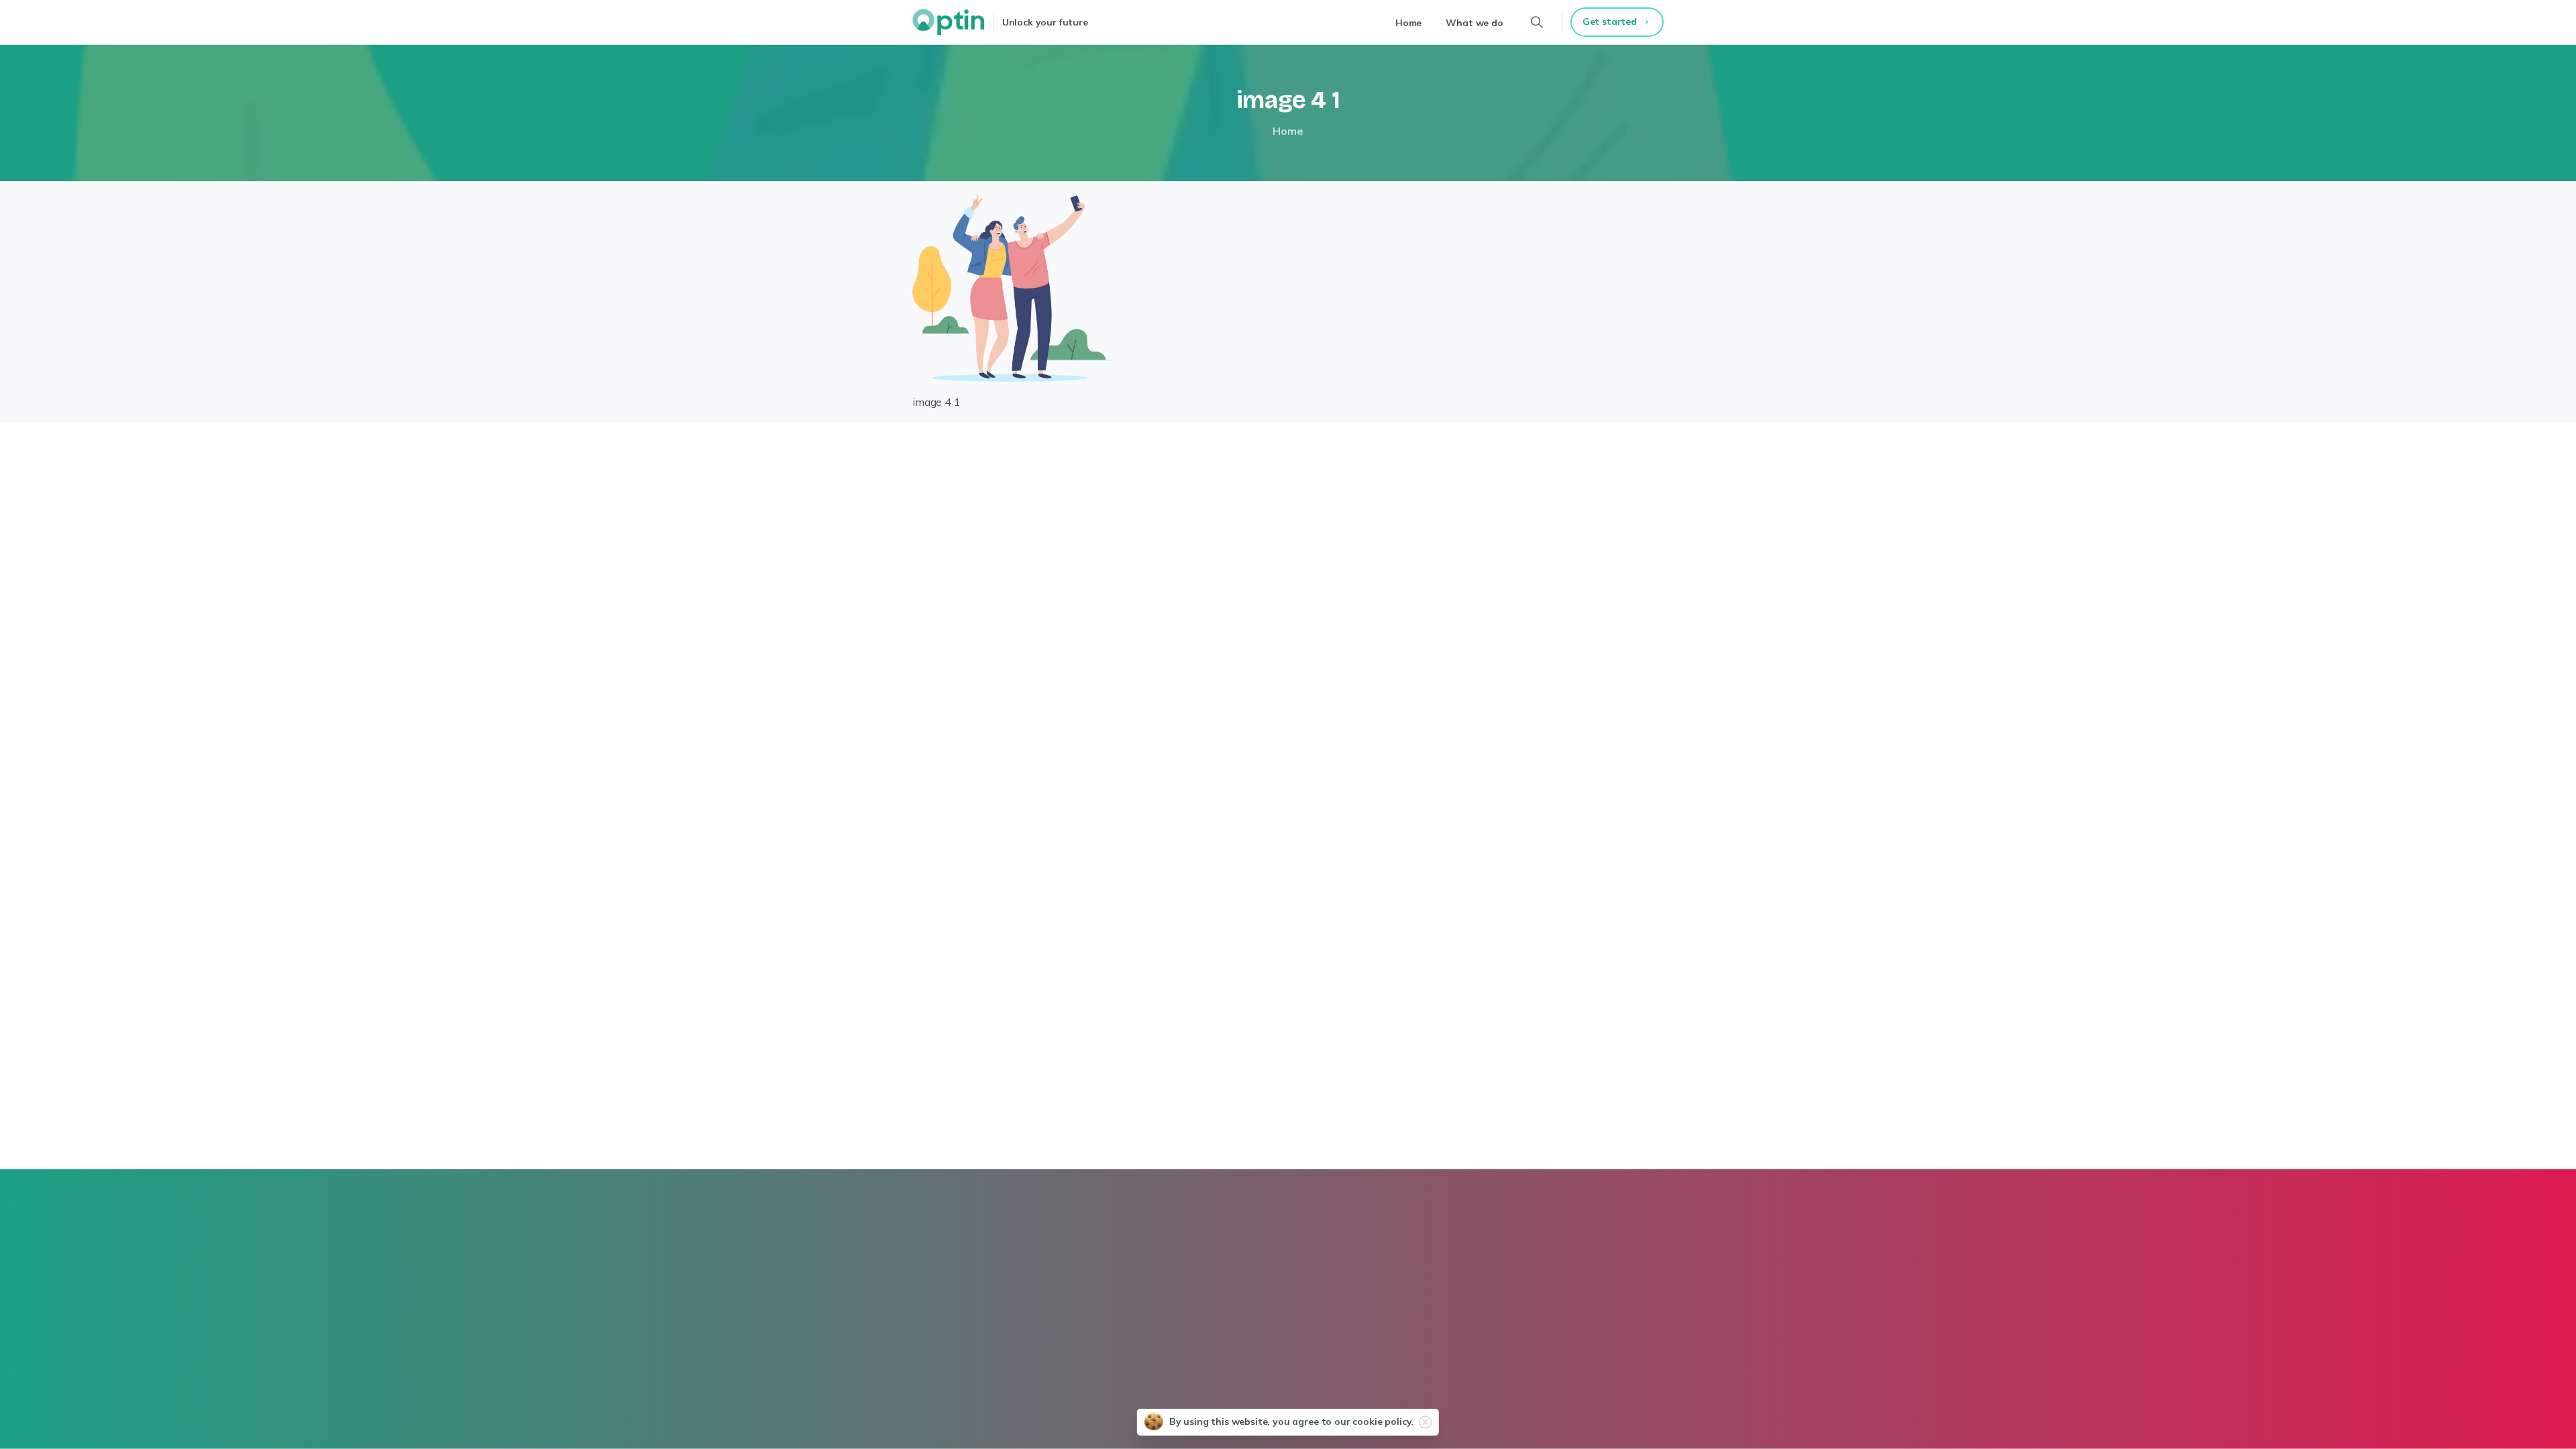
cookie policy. (1383, 1421)
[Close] (1426, 1422)
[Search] (1537, 22)
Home (1288, 131)
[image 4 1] (1013, 287)
